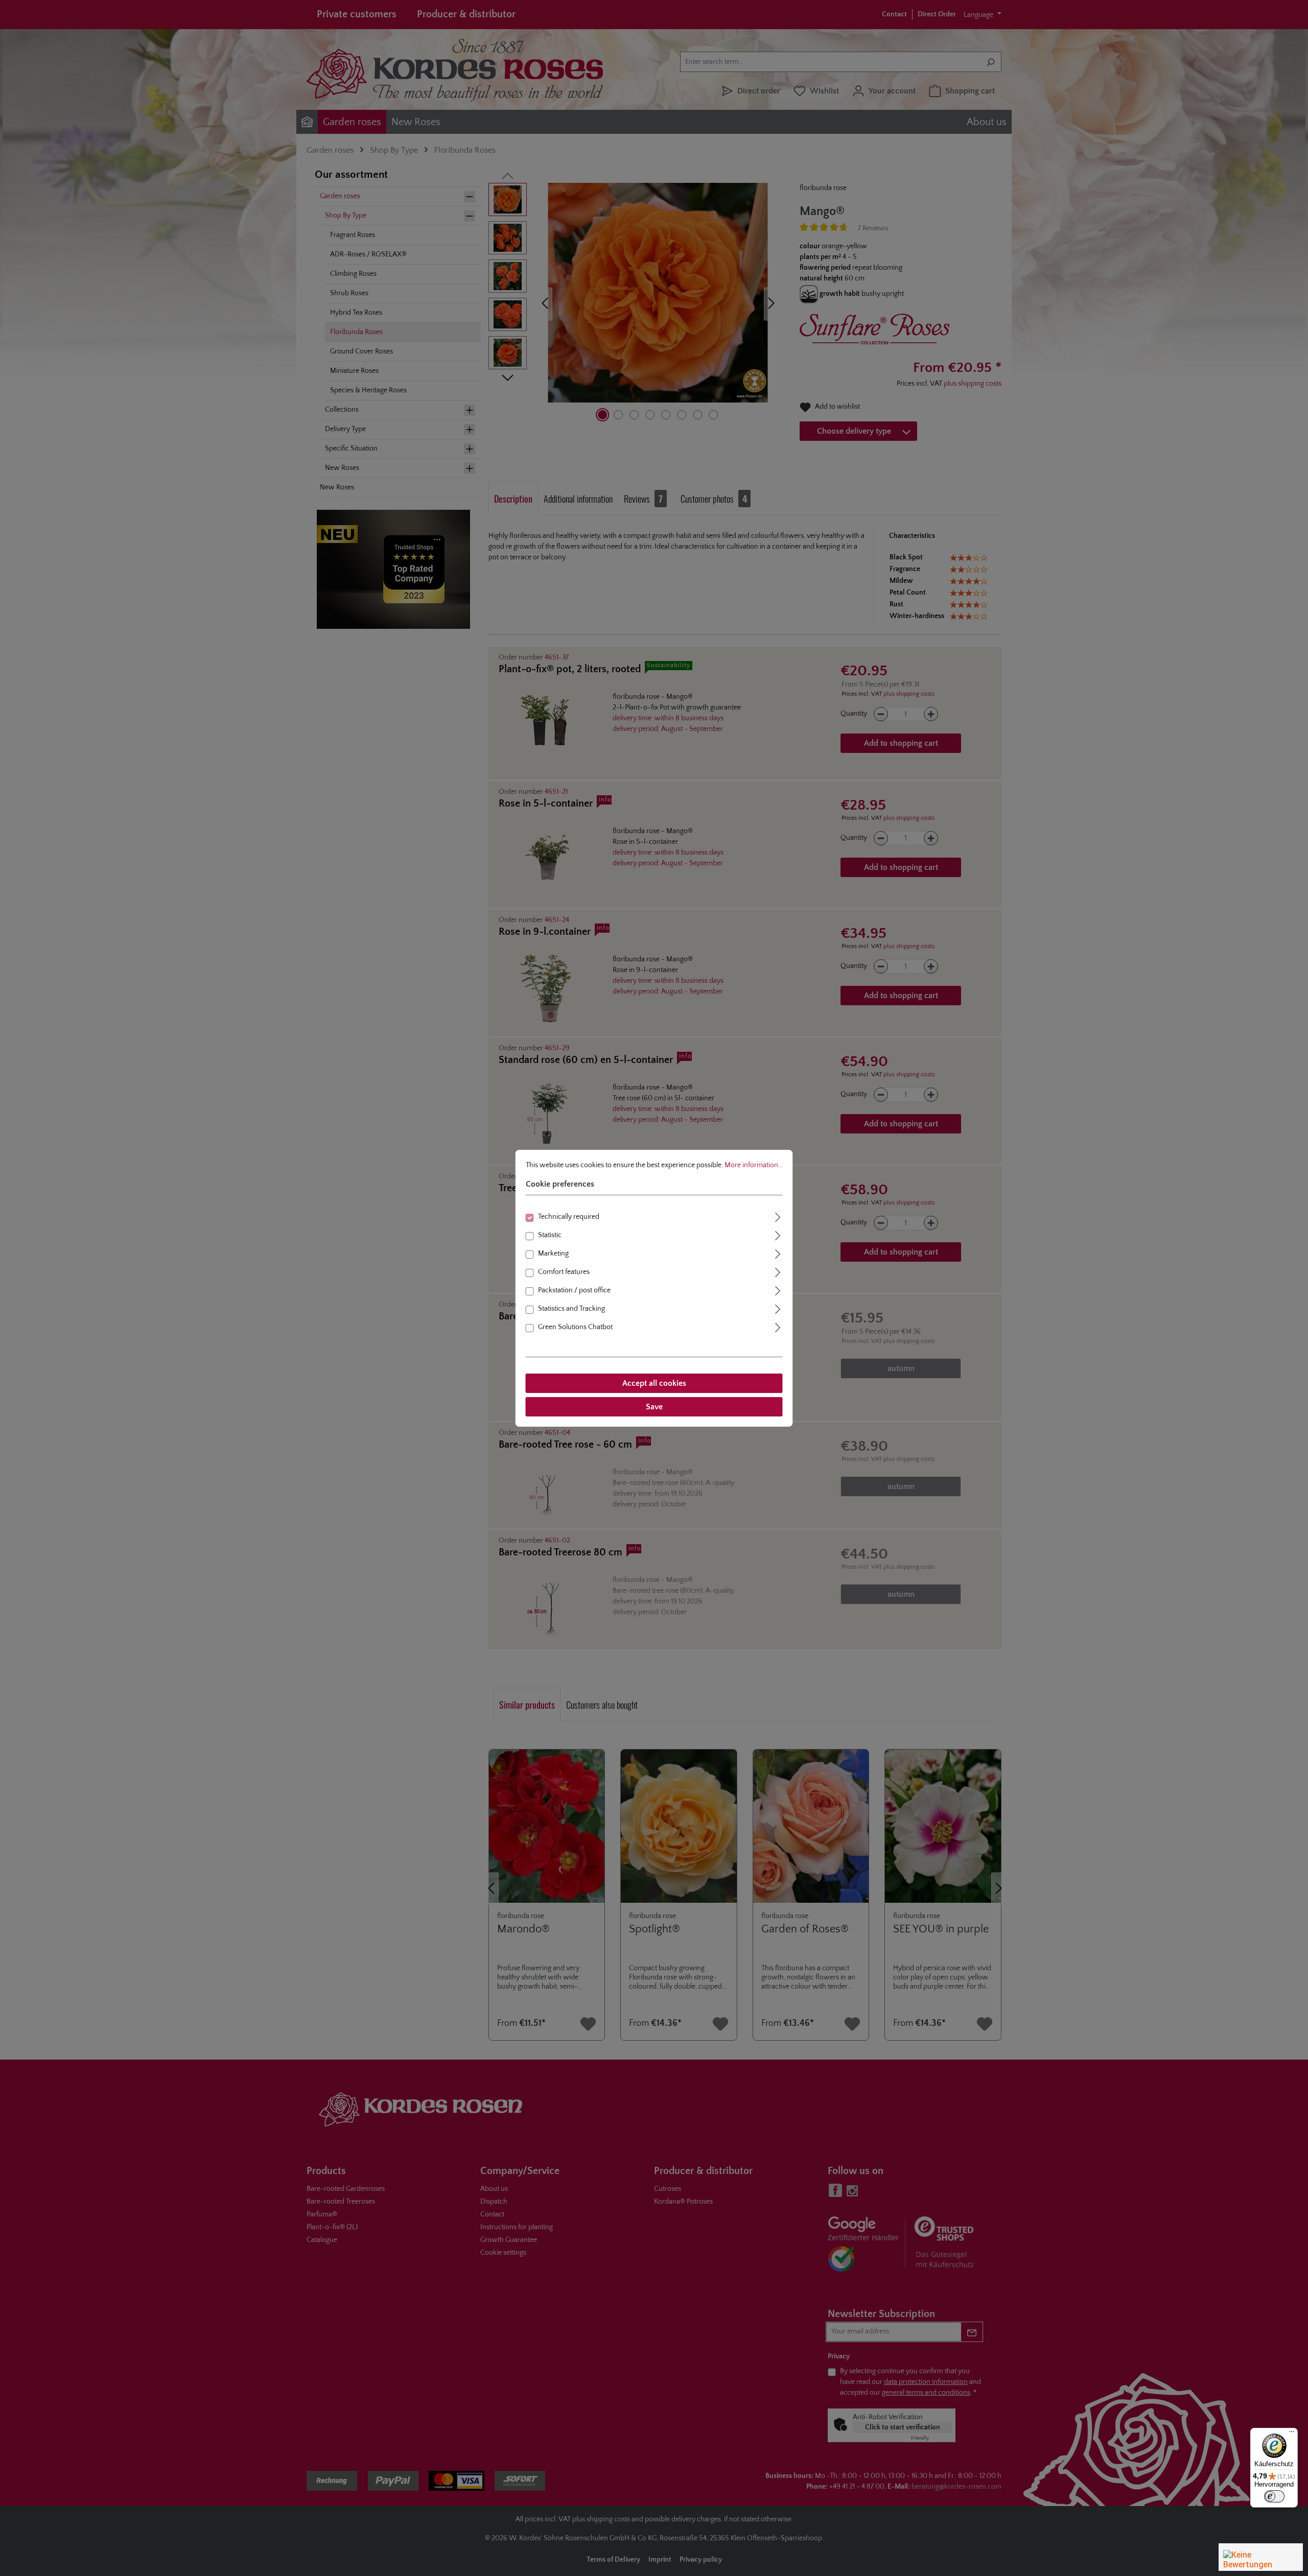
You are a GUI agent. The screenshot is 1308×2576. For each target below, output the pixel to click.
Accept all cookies (654, 1383)
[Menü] (1292, 2434)
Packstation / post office (574, 1290)
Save (654, 1407)
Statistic (550, 1235)
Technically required (569, 1217)
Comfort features (564, 1272)
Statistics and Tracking (571, 1309)
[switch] (1274, 2496)
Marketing (553, 1254)
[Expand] (778, 1216)
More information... (754, 1165)
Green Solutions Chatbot (575, 1327)
